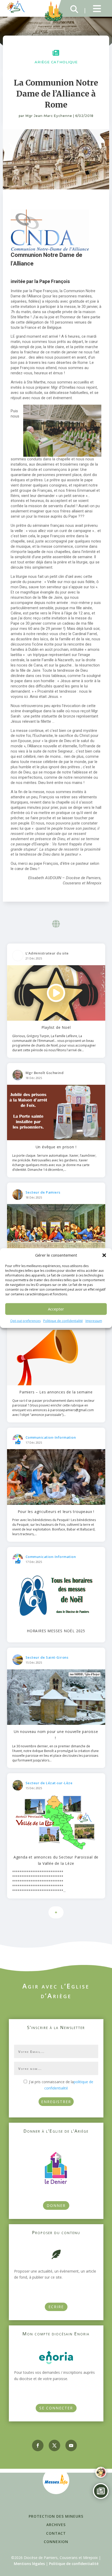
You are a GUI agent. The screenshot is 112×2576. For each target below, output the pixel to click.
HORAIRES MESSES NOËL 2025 (56, 1631)
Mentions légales (29, 2564)
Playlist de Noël (56, 1027)
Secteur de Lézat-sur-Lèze (49, 1783)
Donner (56, 2205)
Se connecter (56, 2408)
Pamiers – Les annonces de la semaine (56, 1392)
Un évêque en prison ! (56, 1147)
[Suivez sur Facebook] (38, 2445)
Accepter (56, 1309)
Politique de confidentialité (63, 1321)
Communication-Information (51, 1437)
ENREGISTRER (56, 2102)
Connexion (56, 2542)
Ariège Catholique (56, 62)
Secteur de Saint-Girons (47, 1657)
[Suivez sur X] (54, 2445)
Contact (56, 2533)
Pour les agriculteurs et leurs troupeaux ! (56, 1512)
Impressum (94, 1321)
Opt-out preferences (25, 1321)
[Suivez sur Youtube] (71, 2445)
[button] (104, 1255)
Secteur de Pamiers (43, 1192)
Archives (56, 2525)
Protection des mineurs (56, 2516)
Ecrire (56, 2307)
